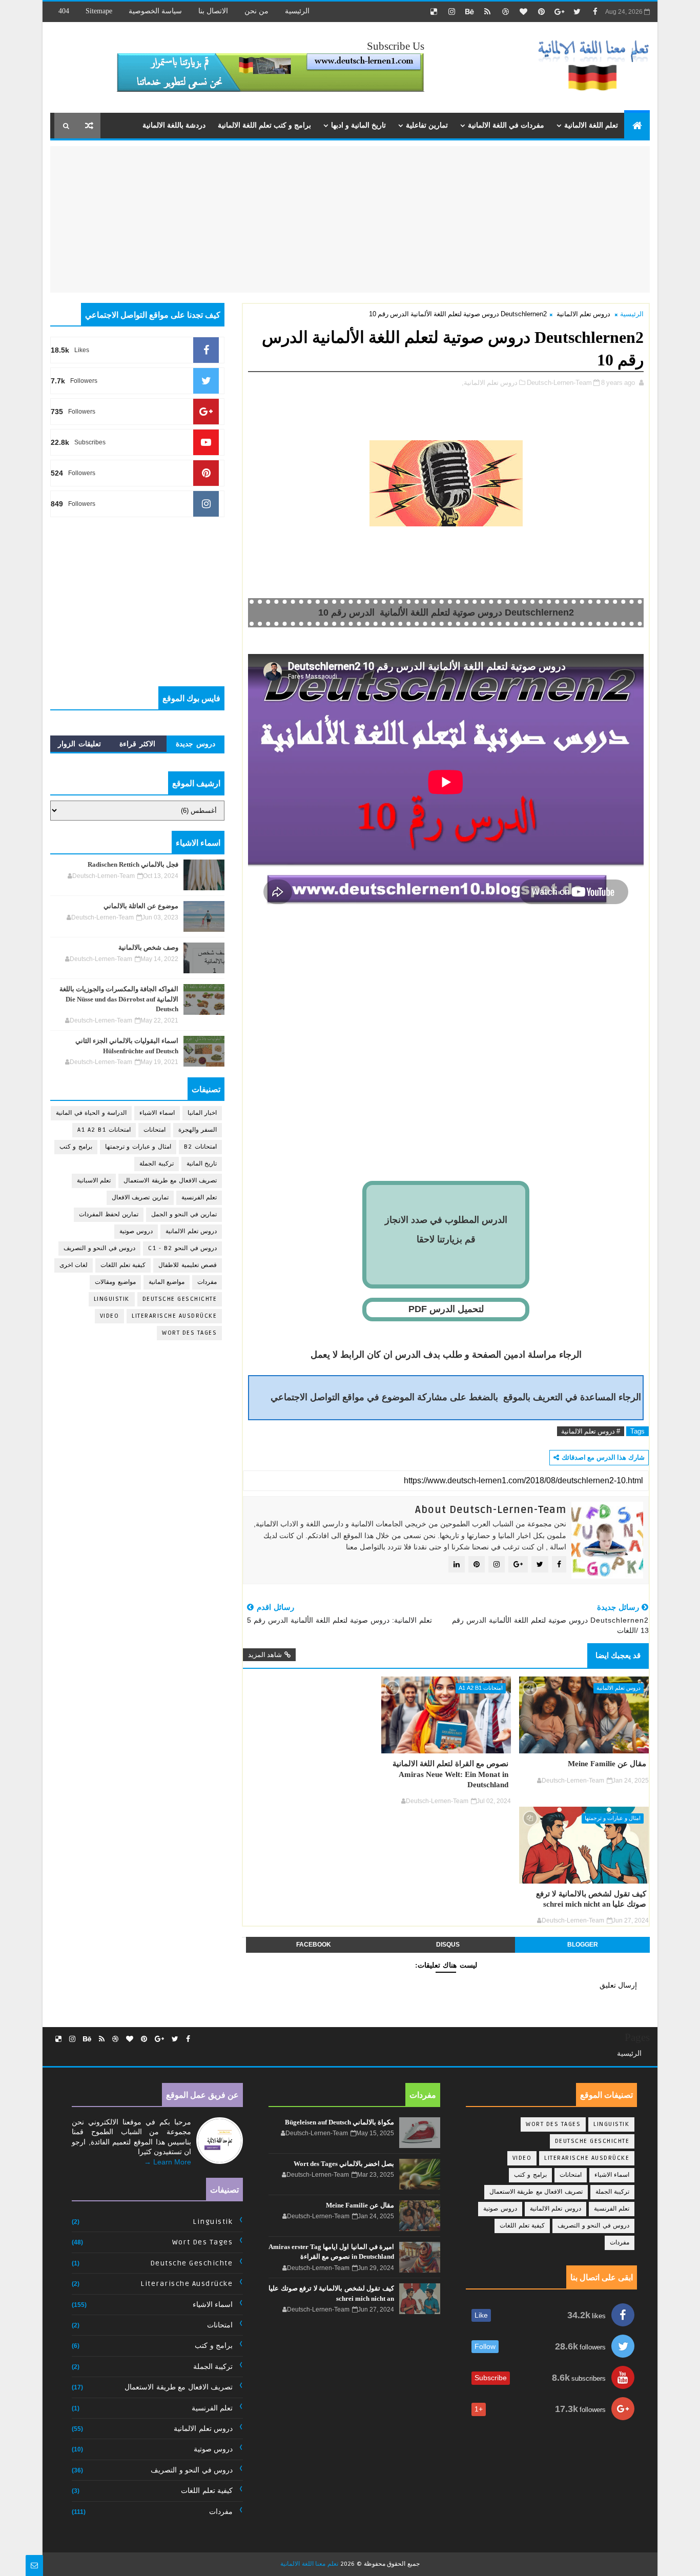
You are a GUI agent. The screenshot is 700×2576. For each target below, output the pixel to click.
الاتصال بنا (213, 11)
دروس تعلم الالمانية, (490, 383)
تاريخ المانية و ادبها (358, 125)
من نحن (256, 11)
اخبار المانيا (202, 1113)
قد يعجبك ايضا (618, 1655)
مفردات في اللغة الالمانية (506, 125)
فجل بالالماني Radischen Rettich (133, 864)
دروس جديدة (195, 744)
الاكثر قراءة (137, 744)
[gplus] (559, 12)
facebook (314, 1945)
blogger (583, 1945)
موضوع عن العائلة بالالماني (141, 906)
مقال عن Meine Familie (607, 1763)
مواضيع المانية (167, 1282)
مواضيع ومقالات (115, 1282)
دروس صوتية (136, 1231)
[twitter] (577, 12)
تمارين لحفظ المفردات (109, 1214)
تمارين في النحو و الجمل (184, 1214)
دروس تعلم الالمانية (583, 314)
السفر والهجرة (198, 1130)
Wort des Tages (189, 1333)
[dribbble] (505, 12)
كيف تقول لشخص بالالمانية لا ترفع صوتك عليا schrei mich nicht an (591, 1899)
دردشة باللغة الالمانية (174, 125)
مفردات (207, 1282)
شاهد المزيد (265, 1655)
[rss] (487, 12)
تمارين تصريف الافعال (140, 1198)
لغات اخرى (74, 1265)
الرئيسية (297, 11)
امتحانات (155, 1130)
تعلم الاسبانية (94, 1181)
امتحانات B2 (201, 1147)
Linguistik (112, 1299)
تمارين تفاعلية (427, 125)
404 (64, 11)
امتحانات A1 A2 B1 (481, 1688)
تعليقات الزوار (79, 744)
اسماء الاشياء (157, 1113)
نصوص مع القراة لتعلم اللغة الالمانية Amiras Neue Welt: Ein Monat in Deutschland (450, 1774)
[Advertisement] (564, 218)
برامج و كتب (76, 1147)
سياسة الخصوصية (155, 11)
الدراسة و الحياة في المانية (91, 1113)
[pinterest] (541, 12)
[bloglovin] (523, 12)
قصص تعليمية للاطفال (188, 1265)
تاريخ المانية (202, 1164)
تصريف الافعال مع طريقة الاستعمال (170, 1181)
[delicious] (434, 12)
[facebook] (595, 12)
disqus (448, 1945)
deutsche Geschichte (180, 1299)
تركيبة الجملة (157, 1164)
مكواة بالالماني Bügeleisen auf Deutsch (339, 2122)
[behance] (469, 12)
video (110, 1316)
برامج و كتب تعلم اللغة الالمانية (264, 125)
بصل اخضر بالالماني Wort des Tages (344, 2164)
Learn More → (168, 2162)
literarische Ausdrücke (174, 1316)
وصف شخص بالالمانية (148, 947)
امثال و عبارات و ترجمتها (613, 1818)
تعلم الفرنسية (199, 1198)
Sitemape (99, 11)
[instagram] (451, 12)
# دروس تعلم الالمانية (591, 1431)
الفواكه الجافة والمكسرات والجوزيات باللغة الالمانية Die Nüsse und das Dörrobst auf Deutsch (119, 999)
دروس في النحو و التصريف (99, 1248)
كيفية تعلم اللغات (123, 1265)
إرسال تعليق (618, 1985)
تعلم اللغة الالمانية (591, 125)
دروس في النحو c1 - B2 (182, 1248)
